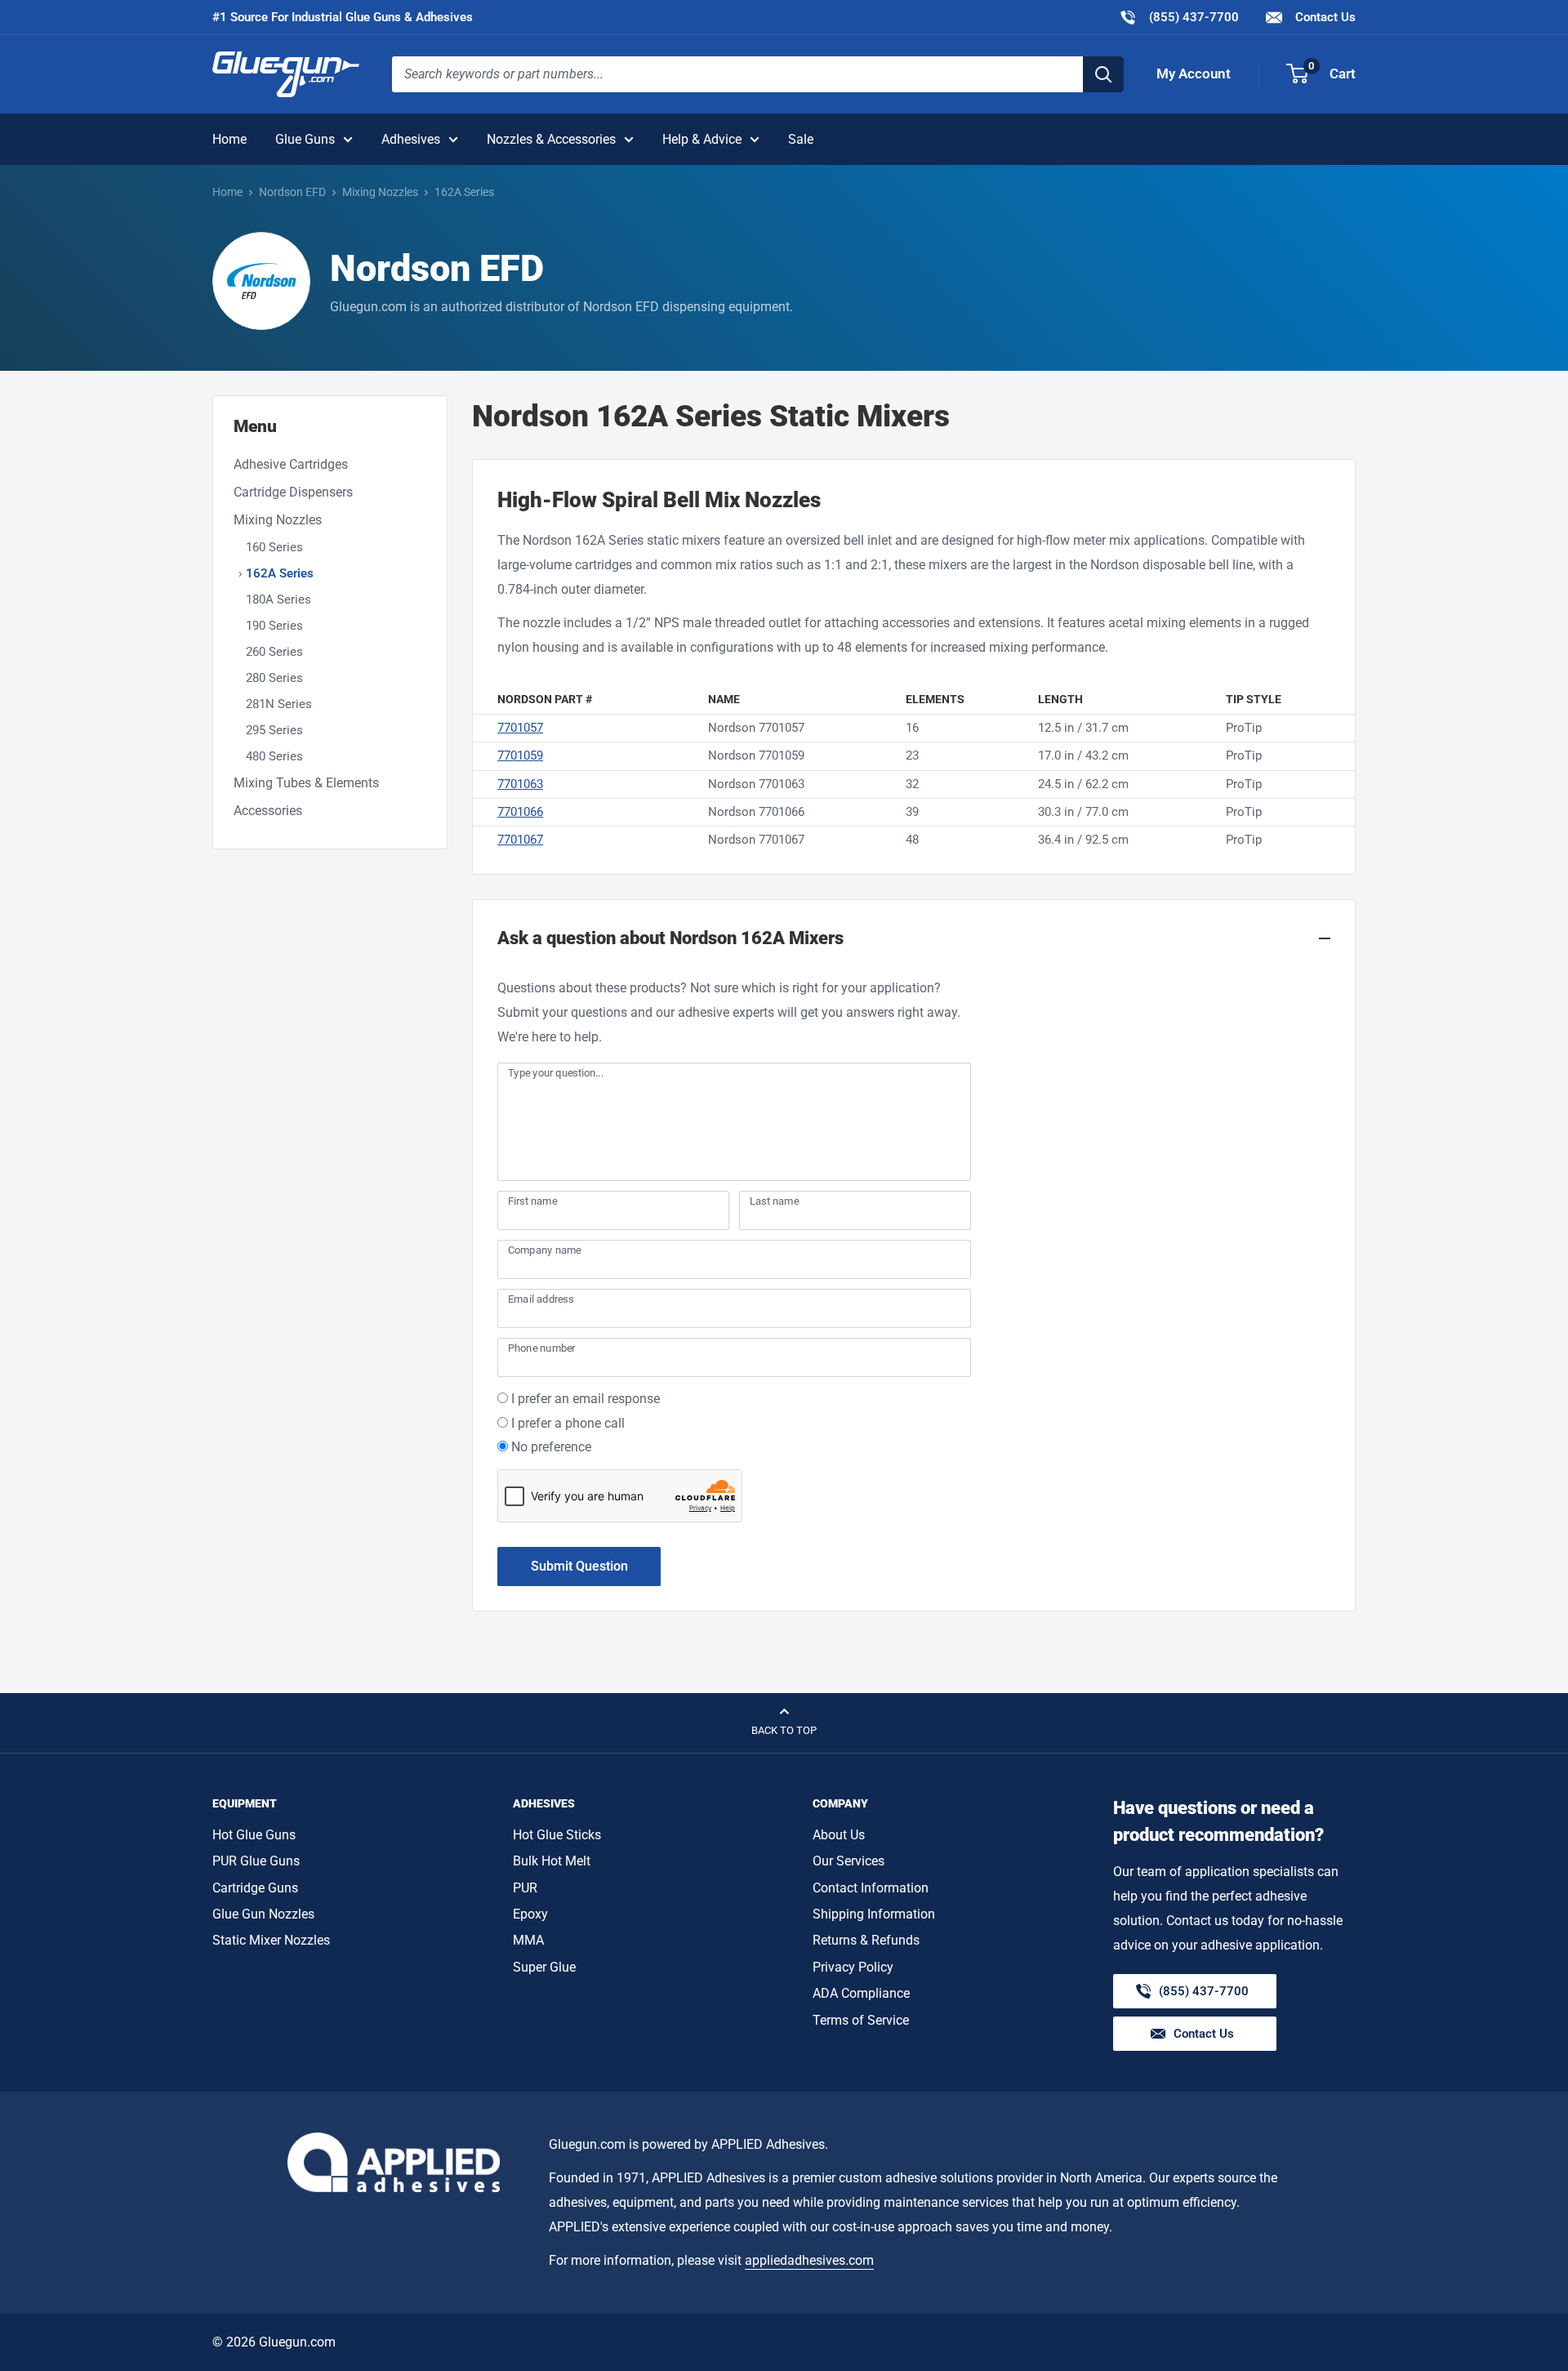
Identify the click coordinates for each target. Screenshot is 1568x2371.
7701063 (520, 784)
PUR (525, 1888)
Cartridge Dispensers (293, 492)
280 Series (274, 678)
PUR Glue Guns (256, 1861)
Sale (801, 139)
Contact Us (1324, 17)
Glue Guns (305, 139)
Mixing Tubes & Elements (306, 783)
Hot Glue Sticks (557, 1835)
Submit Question (579, 1566)
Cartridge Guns (255, 1888)
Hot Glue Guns (254, 1835)
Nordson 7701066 (756, 812)
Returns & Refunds (866, 1940)
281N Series (279, 704)
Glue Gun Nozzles (263, 1914)
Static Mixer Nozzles (271, 1940)
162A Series (280, 573)
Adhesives (411, 139)
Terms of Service (861, 2020)
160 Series (274, 547)
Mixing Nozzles (380, 192)
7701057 (520, 728)
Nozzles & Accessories (551, 139)
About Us (839, 1835)
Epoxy (530, 1914)
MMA (528, 1940)
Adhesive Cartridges (291, 464)
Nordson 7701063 (756, 784)
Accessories (268, 811)
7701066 (520, 812)
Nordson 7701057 (756, 728)
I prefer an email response (586, 1399)
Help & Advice (702, 139)
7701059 (520, 755)
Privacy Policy (853, 1967)
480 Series (274, 756)
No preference (551, 1447)
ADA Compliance (861, 1993)
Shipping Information (874, 1914)
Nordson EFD (292, 192)
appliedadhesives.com (809, 2260)
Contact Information (871, 1888)
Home (229, 139)
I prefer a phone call (568, 1423)
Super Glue (544, 1967)
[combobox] (737, 74)
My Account (1194, 74)
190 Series (274, 626)
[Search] (1103, 74)
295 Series (274, 730)
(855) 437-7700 (1179, 17)
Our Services (849, 1861)
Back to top (784, 1730)
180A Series (278, 599)
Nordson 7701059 (756, 755)
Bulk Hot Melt (552, 1861)
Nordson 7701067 (756, 840)
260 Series (274, 652)
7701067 (520, 840)
